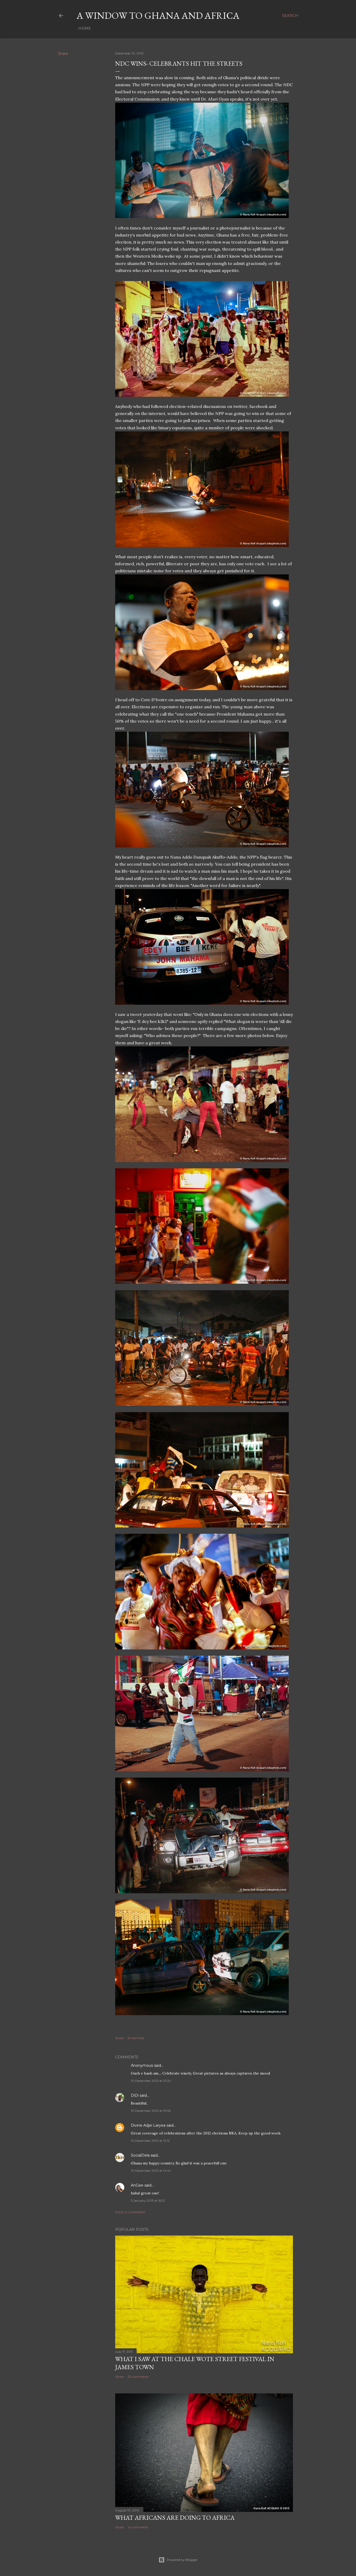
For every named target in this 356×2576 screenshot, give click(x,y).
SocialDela (140, 2155)
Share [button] (63, 54)
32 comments (138, 2377)
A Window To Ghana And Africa (158, 15)
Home (85, 28)
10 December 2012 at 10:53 (151, 2111)
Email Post (136, 2038)
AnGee (137, 2185)
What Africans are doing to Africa (175, 2518)
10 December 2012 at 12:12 (150, 2141)
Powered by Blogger (182, 2560)
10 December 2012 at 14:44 (151, 2171)
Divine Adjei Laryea (148, 2125)
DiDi (135, 2095)
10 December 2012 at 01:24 (151, 2081)
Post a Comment (130, 2212)
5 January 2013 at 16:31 (148, 2201)
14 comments (138, 2527)
